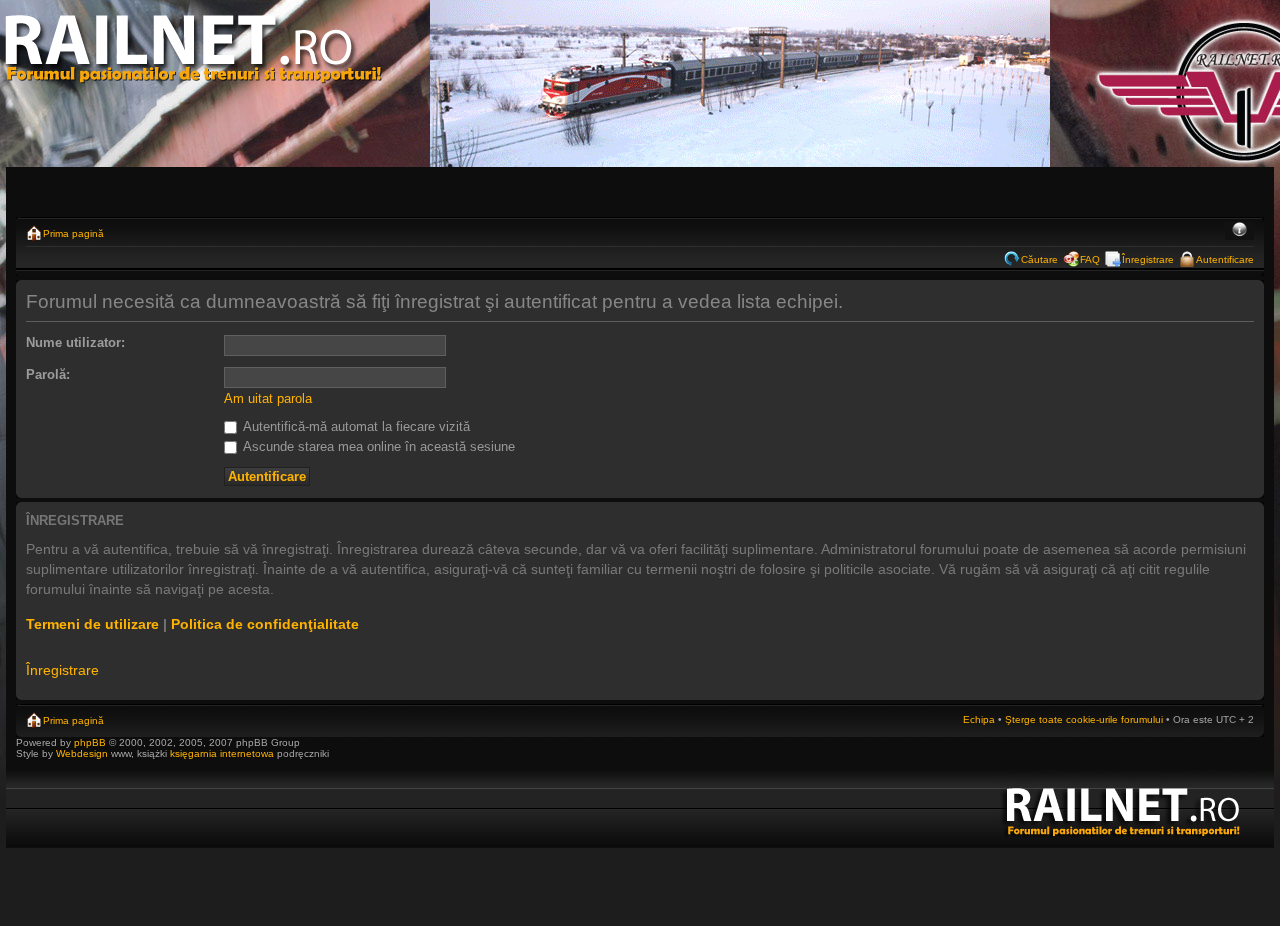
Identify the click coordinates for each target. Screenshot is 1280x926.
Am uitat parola (268, 398)
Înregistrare (1148, 259)
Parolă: (48, 374)
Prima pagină (73, 233)
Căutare (1039, 259)
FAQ (1090, 259)
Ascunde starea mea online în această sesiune (377, 446)
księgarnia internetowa (222, 753)
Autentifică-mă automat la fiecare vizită (355, 426)
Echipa (979, 719)
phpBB (90, 742)
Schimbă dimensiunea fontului (1239, 231)
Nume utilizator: (75, 342)
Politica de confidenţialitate (265, 624)
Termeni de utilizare (92, 624)
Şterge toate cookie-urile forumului (1084, 719)
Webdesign (83, 753)
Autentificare (1225, 259)
